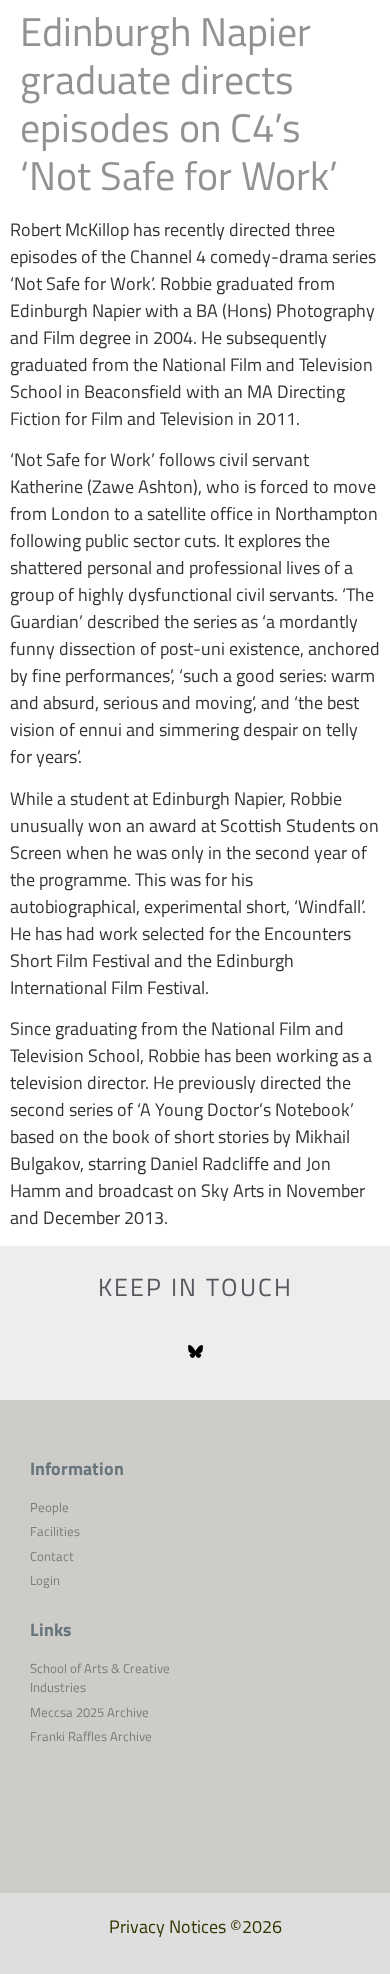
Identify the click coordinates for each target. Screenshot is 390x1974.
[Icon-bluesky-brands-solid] (195, 1352)
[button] (350, 60)
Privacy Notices (167, 1926)
